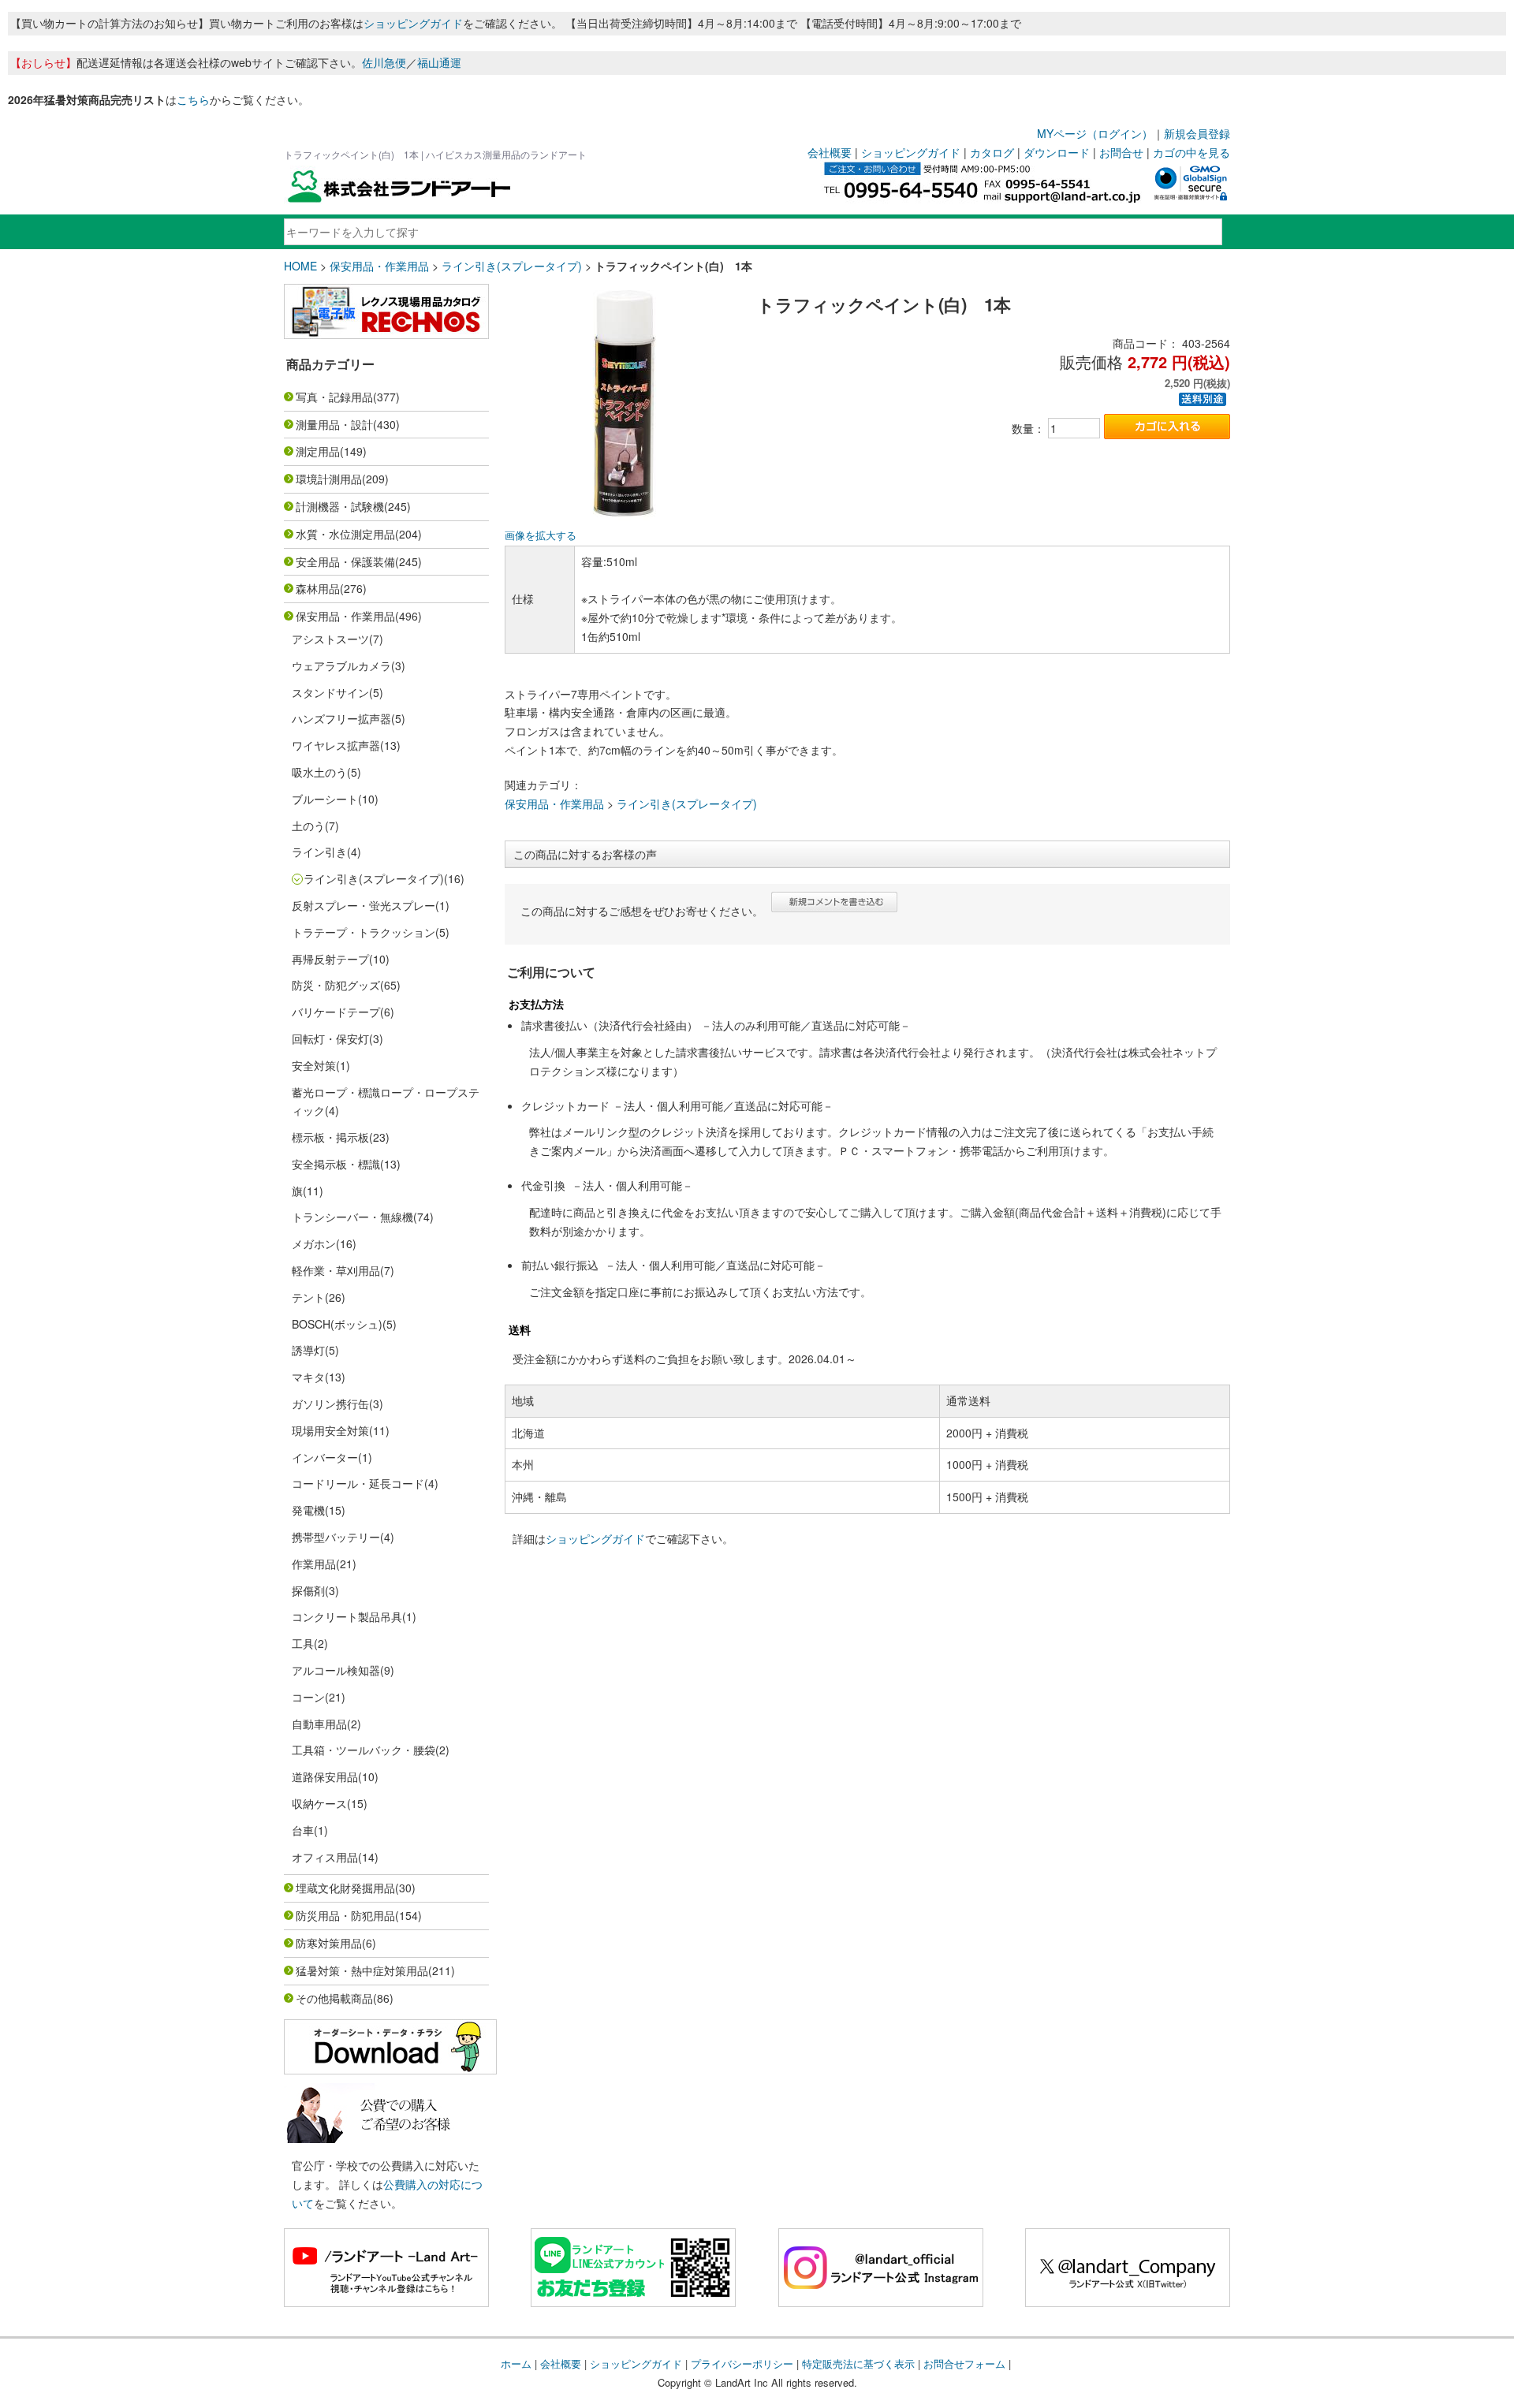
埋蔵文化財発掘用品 (345, 1888)
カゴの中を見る (1191, 152)
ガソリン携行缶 (330, 1403)
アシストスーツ (330, 639)
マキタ (308, 1377)
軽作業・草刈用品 (336, 1270)
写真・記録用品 (334, 397)
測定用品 (318, 451)
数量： (1028, 428)
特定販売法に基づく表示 (858, 2363)
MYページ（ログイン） (1095, 133)
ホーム (516, 2363)
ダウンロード (1057, 152)
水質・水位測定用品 (345, 534)
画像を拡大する (541, 535)
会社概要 (830, 152)
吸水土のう (319, 772)
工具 (303, 1643)
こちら (193, 99)
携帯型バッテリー (336, 1537)
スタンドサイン (330, 692)
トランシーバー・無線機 (352, 1217)
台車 (303, 1830)
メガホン (314, 1243)
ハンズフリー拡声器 (341, 718)
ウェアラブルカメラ (341, 665)
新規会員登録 (1197, 133)
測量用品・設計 (334, 424)
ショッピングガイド (413, 23)
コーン (308, 1697)
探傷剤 (308, 1590)
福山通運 (439, 62)
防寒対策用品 (329, 1943)
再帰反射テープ (330, 959)
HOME (300, 266)
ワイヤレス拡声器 (336, 745)
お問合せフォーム (964, 2363)
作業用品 (314, 1564)
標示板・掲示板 (330, 1137)
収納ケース (319, 1803)
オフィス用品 (325, 1857)
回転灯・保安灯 (330, 1038)
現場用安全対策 (330, 1430)
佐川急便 (384, 62)
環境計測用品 (329, 479)
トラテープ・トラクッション (364, 932)
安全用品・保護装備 (345, 561)
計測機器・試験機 (340, 506)
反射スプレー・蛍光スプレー (364, 905)
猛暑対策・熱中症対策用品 (362, 1970)
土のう (308, 826)
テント (308, 1297)
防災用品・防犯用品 (345, 1915)
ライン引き (319, 852)
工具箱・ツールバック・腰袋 (364, 1750)
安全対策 (314, 1065)
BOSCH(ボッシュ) (337, 1324)
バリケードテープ (336, 1012)
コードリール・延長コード (358, 1483)
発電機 (308, 1510)
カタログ (992, 152)
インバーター (325, 1457)
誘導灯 (308, 1350)
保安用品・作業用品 (379, 266)
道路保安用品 (325, 1776)
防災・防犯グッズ (336, 985)
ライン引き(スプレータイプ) (512, 266)
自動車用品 (319, 1724)
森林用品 (318, 588)
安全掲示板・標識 (336, 1164)
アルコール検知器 (336, 1670)
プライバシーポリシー (742, 2363)
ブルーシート (325, 799)
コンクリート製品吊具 (347, 1616)
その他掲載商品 (334, 1998)
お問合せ (1121, 152)
